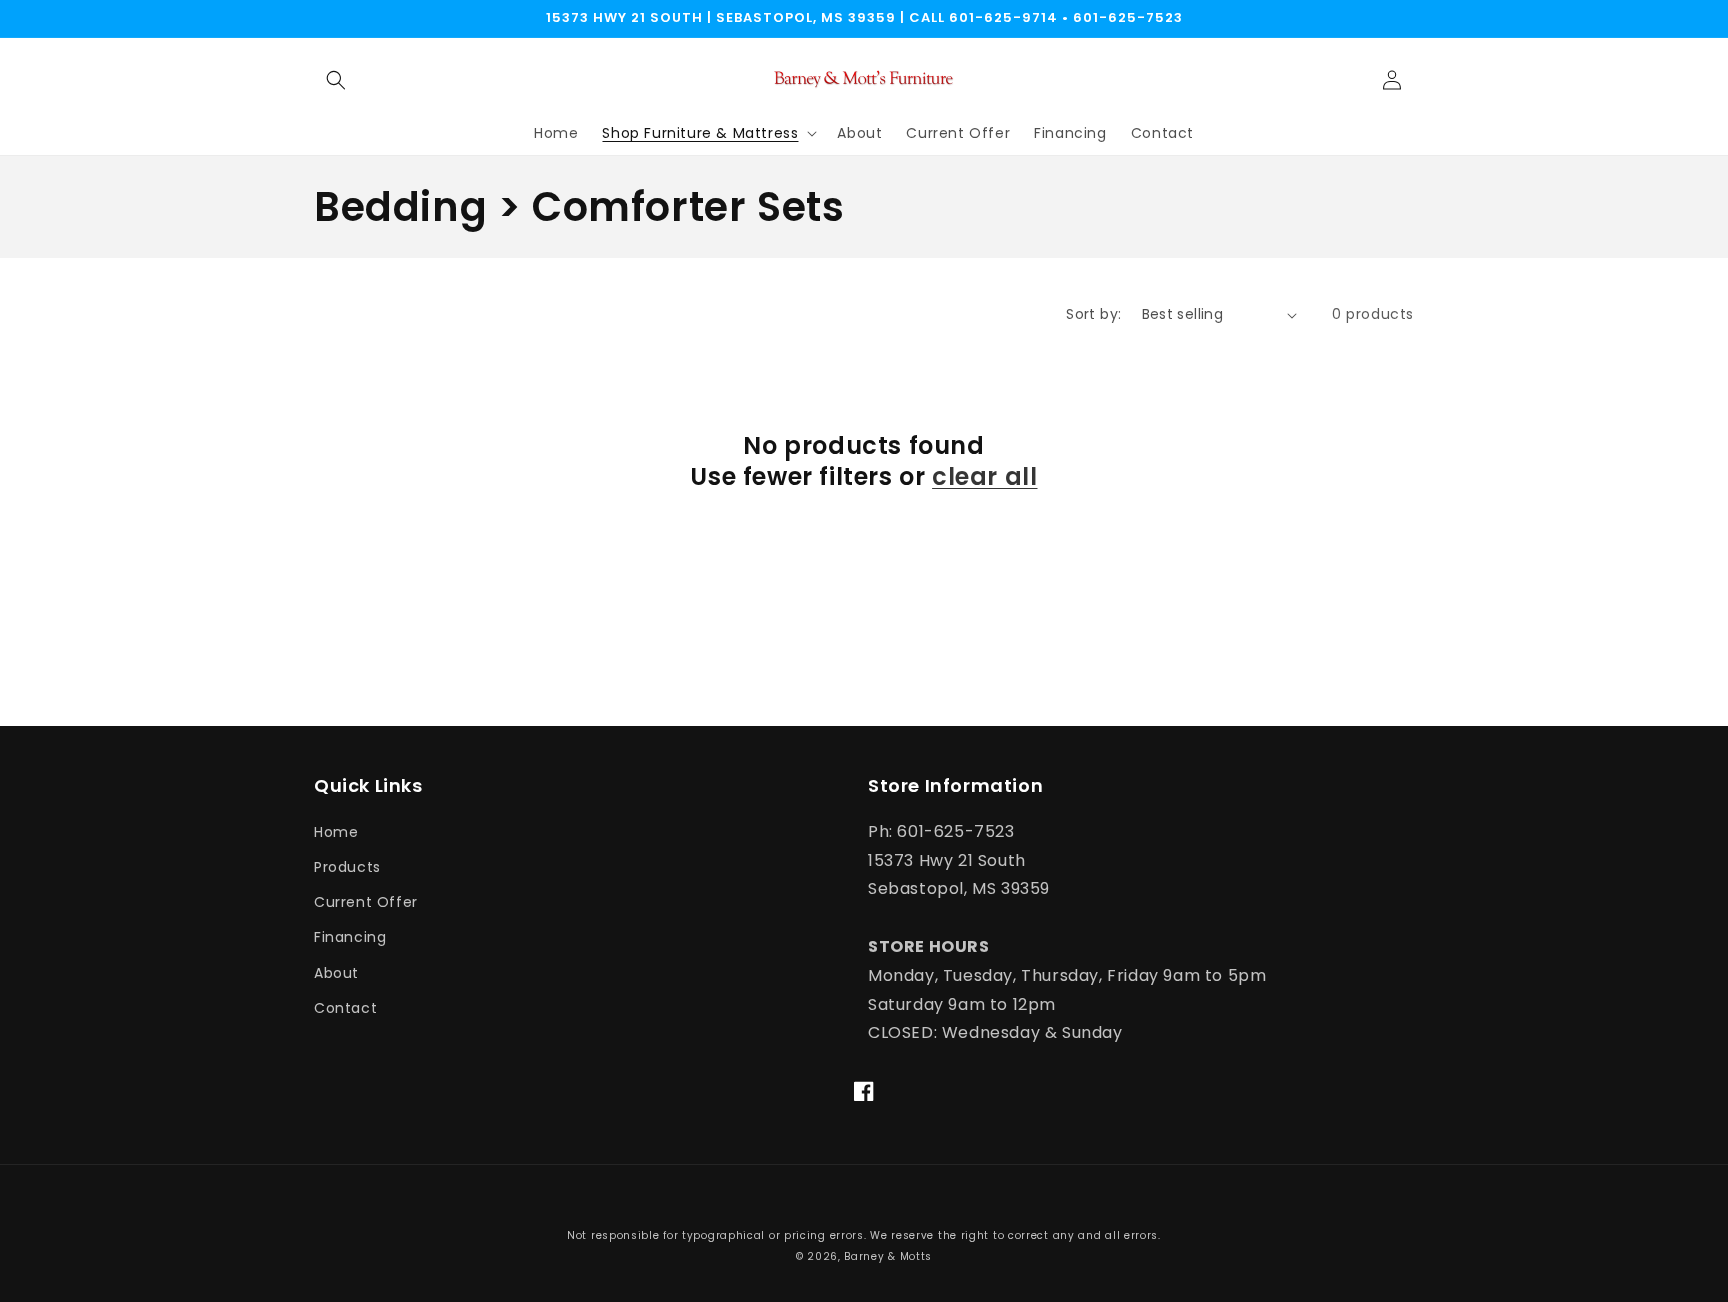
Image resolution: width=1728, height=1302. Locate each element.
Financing (350, 937)
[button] (336, 80)
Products (347, 867)
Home (336, 832)
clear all (984, 476)
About (336, 973)
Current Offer (366, 902)
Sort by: (1093, 314)
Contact (345, 1008)
